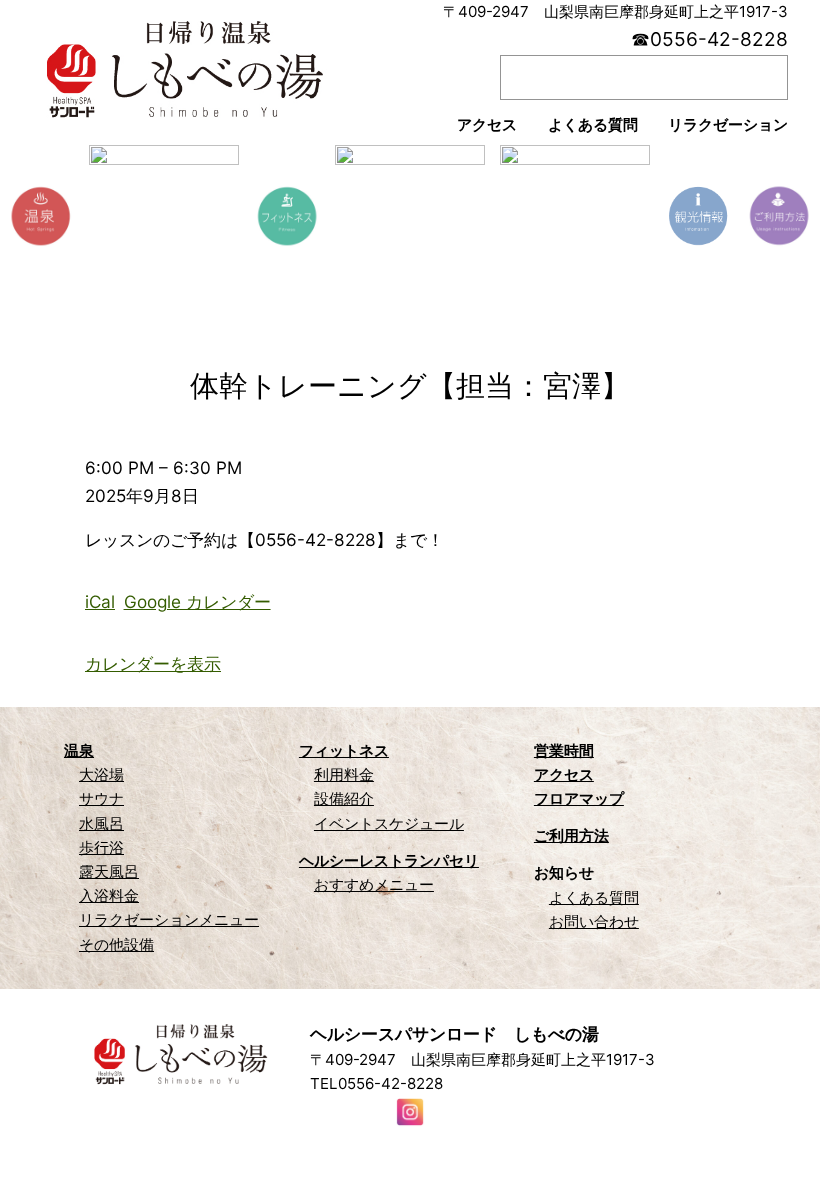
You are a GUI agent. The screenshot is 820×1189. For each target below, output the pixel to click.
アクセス (564, 774)
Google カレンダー (197, 601)
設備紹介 (344, 798)
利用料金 (344, 774)
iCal (100, 601)
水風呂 (101, 823)
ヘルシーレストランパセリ (389, 860)
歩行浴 (101, 847)
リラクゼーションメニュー (169, 919)
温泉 (79, 750)
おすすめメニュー (374, 884)
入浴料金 (109, 895)
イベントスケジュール (389, 823)
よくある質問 (594, 897)
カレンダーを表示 (153, 663)
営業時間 (564, 750)
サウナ (101, 798)
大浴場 (101, 774)
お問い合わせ (594, 921)
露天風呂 (109, 871)
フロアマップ (579, 798)
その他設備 (116, 944)
